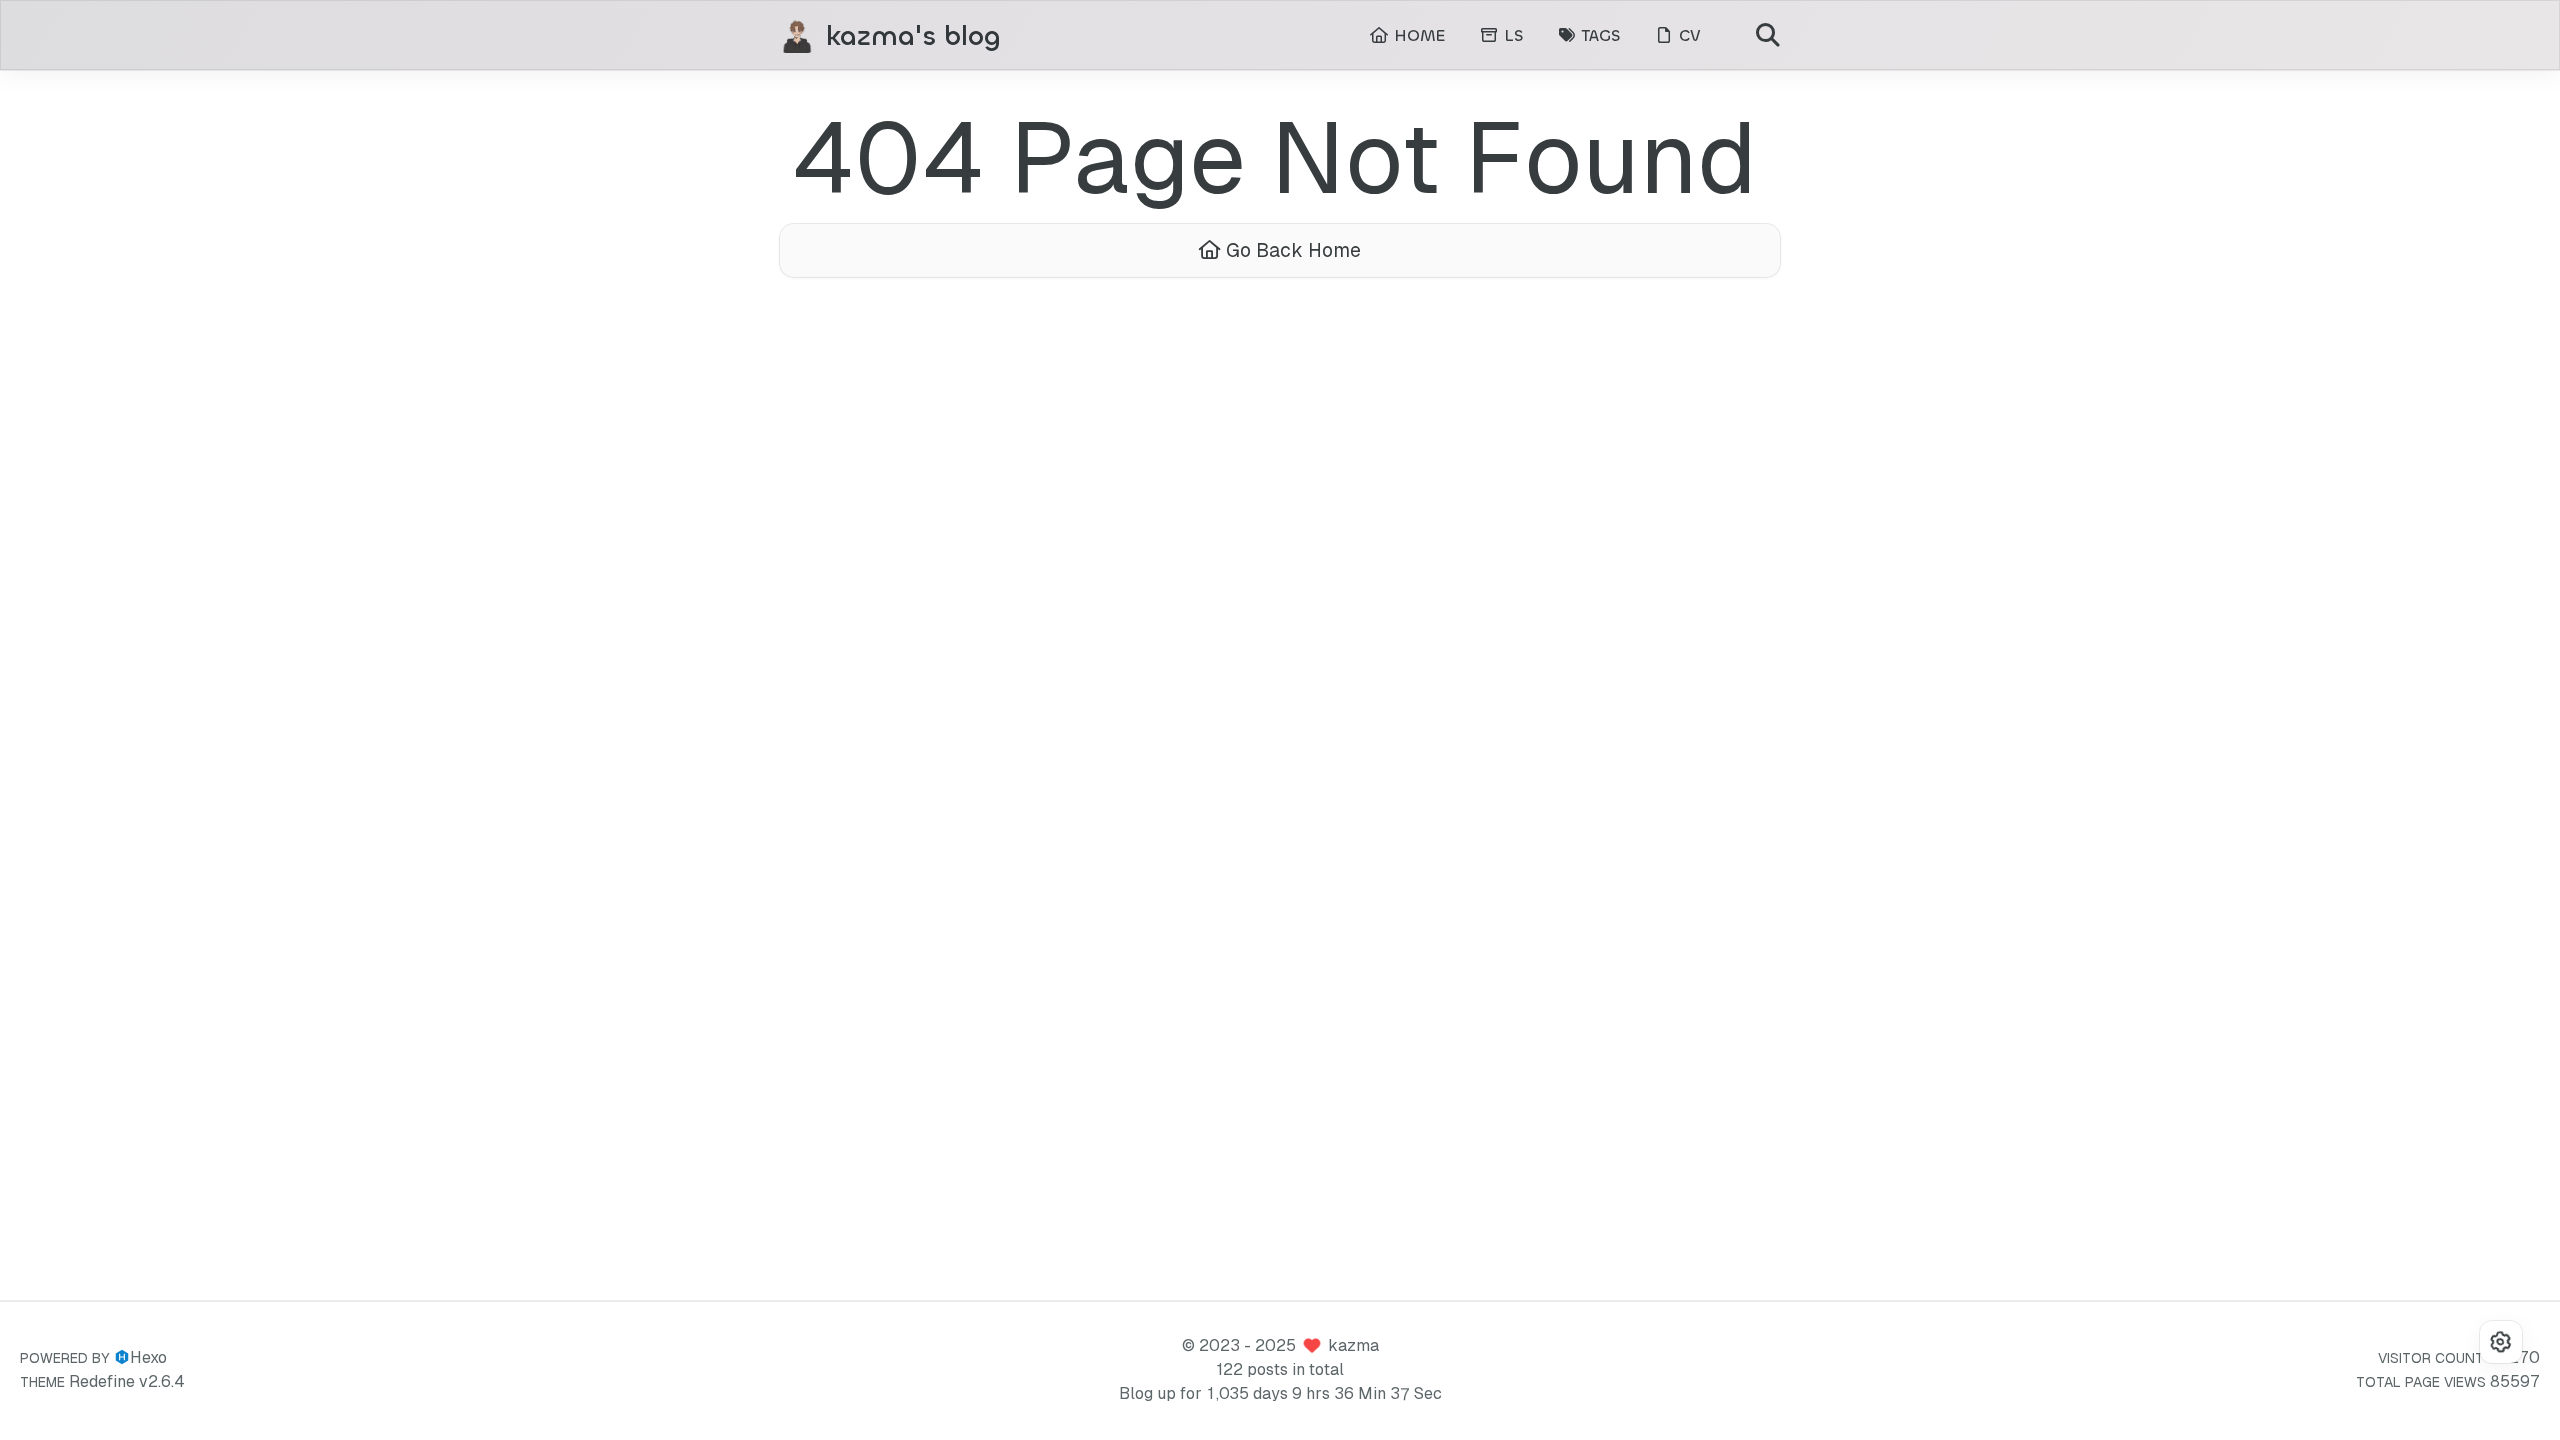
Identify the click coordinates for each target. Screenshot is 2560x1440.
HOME (1417, 35)
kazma (1353, 1345)
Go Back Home (1291, 250)
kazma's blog (913, 36)
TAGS (1598, 35)
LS (1511, 35)
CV (1687, 35)
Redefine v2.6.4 (127, 1381)
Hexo (148, 1357)
